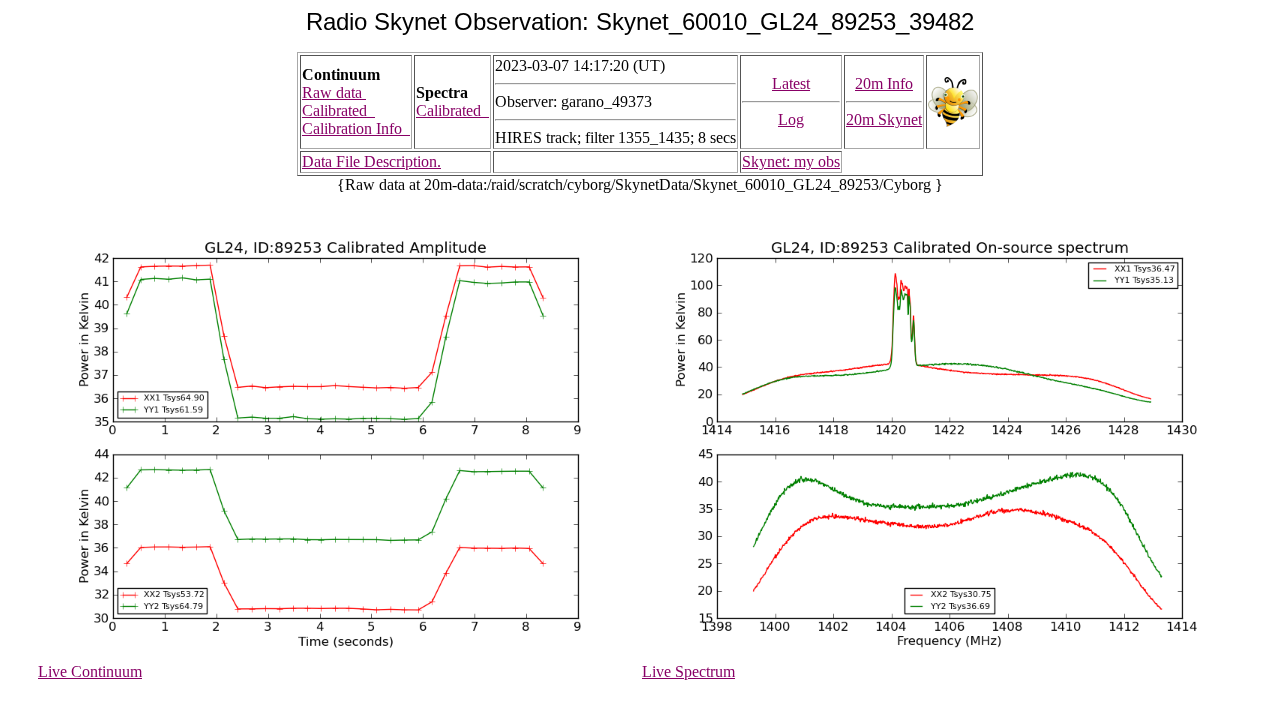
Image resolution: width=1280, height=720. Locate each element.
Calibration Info (356, 128)
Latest (791, 83)
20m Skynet (884, 119)
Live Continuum (90, 671)
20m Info (884, 83)
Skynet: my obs (791, 161)
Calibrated (338, 110)
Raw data (334, 92)
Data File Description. (371, 161)
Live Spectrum (688, 671)
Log (791, 119)
